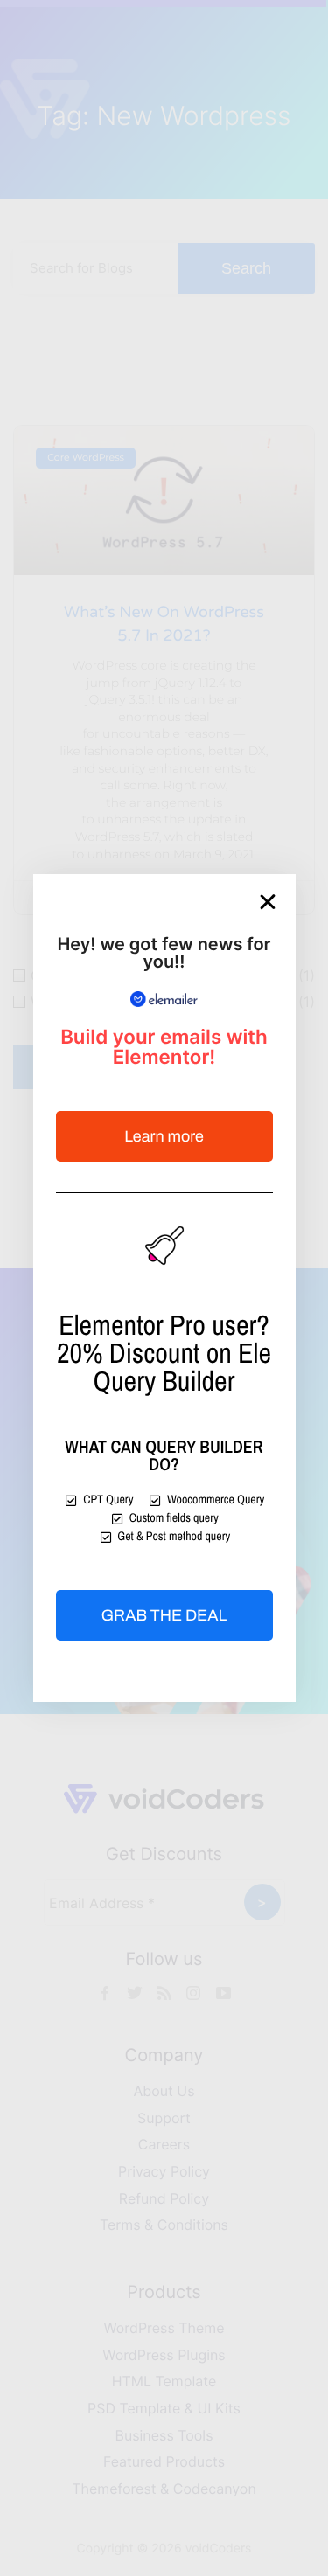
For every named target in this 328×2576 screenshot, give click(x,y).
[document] (164, 1288)
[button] (268, 902)
